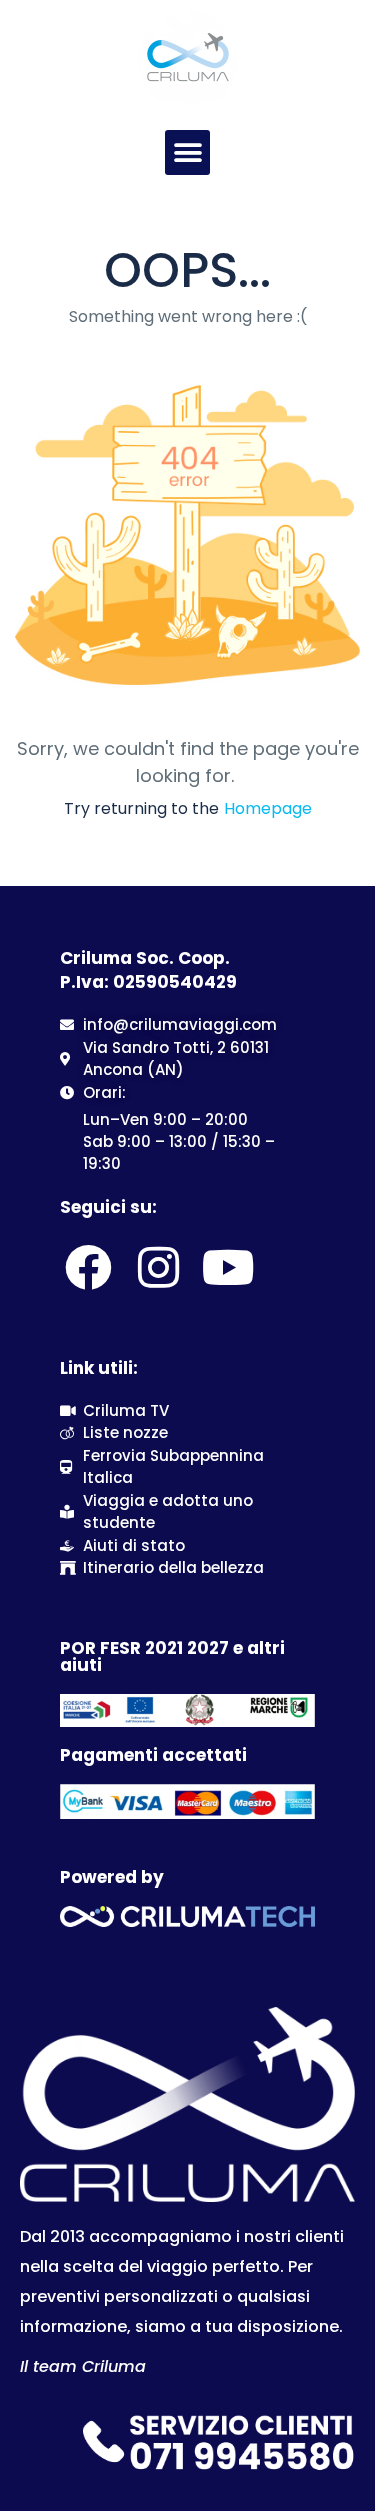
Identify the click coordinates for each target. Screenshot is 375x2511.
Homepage (268, 808)
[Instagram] (158, 1267)
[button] (187, 152)
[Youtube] (229, 1267)
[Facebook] (88, 1267)
